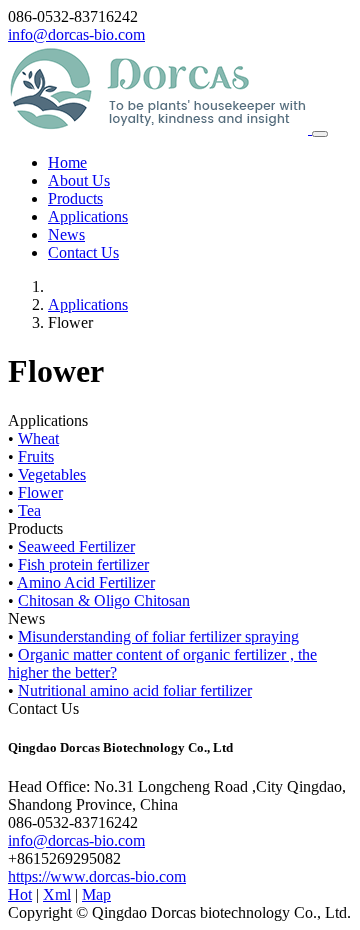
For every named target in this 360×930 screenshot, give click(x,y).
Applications (88, 216)
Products (75, 198)
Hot (20, 894)
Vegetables (52, 474)
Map (96, 894)
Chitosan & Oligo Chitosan (104, 600)
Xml (57, 894)
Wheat (38, 438)
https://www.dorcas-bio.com (97, 876)
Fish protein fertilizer (83, 564)
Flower (40, 492)
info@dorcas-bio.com (76, 34)
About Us (79, 180)
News (66, 234)
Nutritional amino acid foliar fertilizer (135, 690)
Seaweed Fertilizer (76, 546)
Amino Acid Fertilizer (86, 582)
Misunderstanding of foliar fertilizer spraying (158, 636)
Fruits (36, 456)
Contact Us (83, 252)
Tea (29, 510)
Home (67, 162)
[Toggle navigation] (320, 134)
